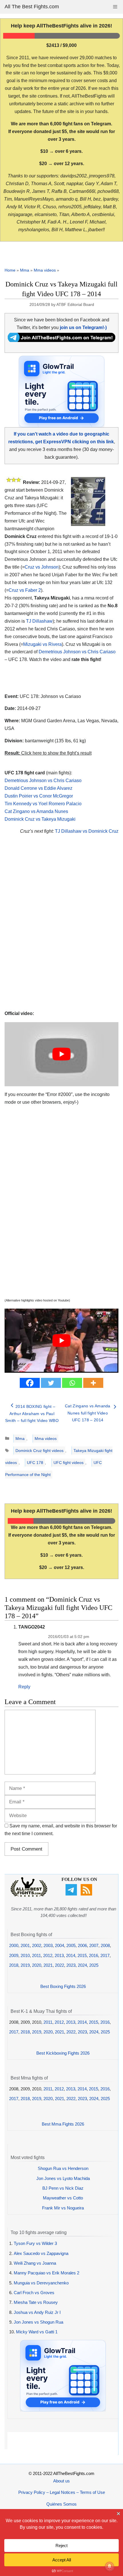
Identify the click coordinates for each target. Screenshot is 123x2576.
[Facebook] (30, 1383)
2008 (105, 1945)
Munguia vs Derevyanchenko (41, 2283)
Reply (24, 1687)
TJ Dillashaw (39, 621)
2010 (25, 1955)
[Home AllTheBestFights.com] (29, 1895)
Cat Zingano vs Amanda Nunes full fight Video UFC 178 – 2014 (88, 1413)
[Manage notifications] (110, 2566)
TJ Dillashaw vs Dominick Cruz (87, 831)
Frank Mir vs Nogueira (63, 2208)
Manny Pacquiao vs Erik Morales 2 (46, 2273)
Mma (25, 270)
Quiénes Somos (61, 2504)
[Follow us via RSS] (87, 1894)
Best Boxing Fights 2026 (63, 1986)
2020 (37, 1965)
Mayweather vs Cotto (63, 2198)
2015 (82, 1955)
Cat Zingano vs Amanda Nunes (36, 811)
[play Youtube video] (61, 1054)
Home (10, 270)
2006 (82, 1945)
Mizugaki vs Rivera (42, 644)
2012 (48, 1955)
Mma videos (45, 270)
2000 (14, 1945)
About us (61, 2481)
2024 (82, 1965)
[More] (93, 1383)
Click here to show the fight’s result (48, 753)
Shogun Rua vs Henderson (63, 2168)
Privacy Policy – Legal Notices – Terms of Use (62, 2492)
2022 (59, 1965)
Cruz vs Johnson (42, 567)
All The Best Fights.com (32, 7)
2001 (25, 1945)
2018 (14, 1965)
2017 (105, 1955)
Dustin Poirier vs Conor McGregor (39, 796)
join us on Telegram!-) (83, 328)
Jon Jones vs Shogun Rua (38, 2322)
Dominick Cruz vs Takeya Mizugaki (40, 819)
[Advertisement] (61, 929)
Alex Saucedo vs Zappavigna (41, 2253)
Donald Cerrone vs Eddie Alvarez (38, 788)
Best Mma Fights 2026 (63, 2124)
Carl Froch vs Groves (34, 2293)
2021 (48, 1965)
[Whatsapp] (72, 1383)
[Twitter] (51, 1383)
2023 (71, 1965)
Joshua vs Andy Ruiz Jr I (37, 2312)
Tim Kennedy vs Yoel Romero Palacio (43, 804)
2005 (71, 1945)
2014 (71, 1955)
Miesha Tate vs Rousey (36, 2302)
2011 (36, 1955)
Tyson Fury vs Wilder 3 (35, 2243)
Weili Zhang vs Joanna (35, 2263)
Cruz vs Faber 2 (25, 590)
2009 (14, 1955)
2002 (37, 1945)
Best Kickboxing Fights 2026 (63, 2053)
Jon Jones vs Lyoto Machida (63, 2178)
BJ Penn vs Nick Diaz (63, 2188)
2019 (25, 1965)
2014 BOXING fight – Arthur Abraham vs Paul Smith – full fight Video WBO (32, 1413)
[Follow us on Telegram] (72, 1894)
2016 (94, 1955)
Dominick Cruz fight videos (39, 1451)
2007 (94, 1945)
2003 (48, 1945)
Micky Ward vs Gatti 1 (37, 2332)
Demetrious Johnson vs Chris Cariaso (77, 652)
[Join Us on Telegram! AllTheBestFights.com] (61, 340)
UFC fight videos (69, 1463)
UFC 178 (35, 1463)
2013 (59, 1955)
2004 (59, 1945)
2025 (94, 1965)
